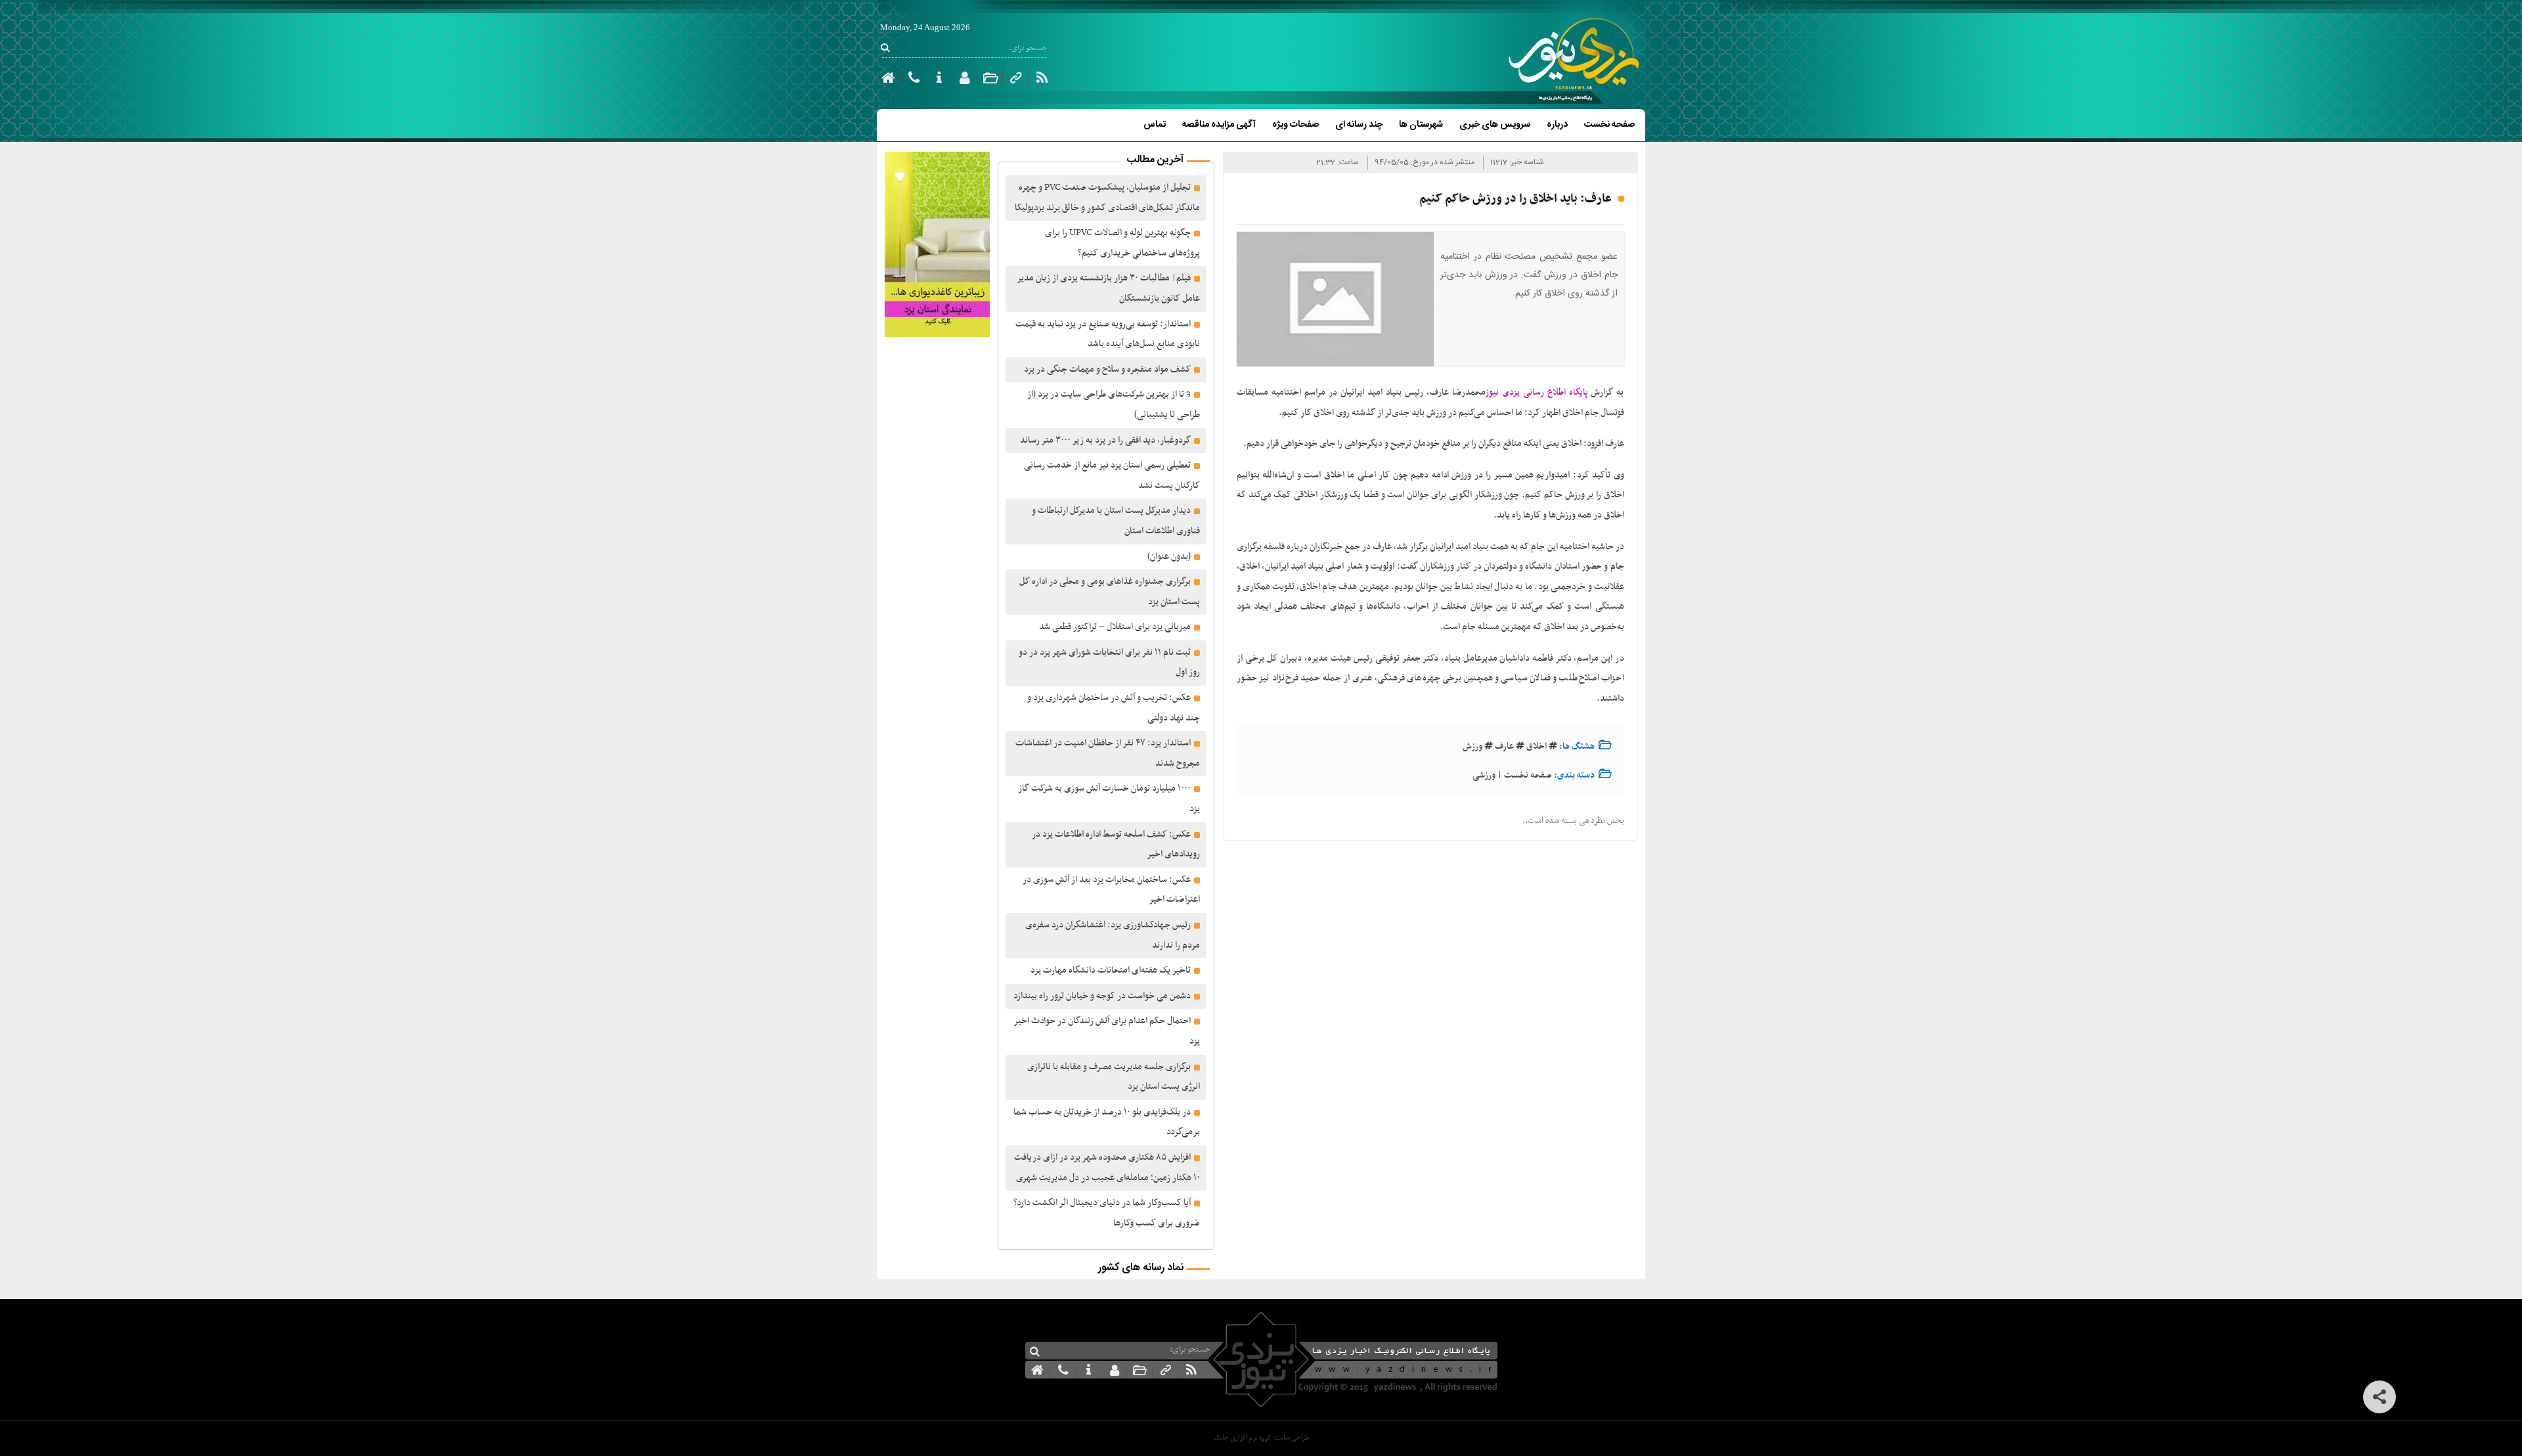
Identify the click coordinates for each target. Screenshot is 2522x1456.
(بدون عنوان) (1169, 557)
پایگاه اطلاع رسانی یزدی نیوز (1537, 392)
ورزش (1472, 746)
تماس (1155, 125)
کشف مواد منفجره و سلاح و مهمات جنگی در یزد (1107, 369)
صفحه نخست (1609, 125)
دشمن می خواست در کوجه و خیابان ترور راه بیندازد (1102, 996)
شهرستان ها (1421, 125)
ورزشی (1484, 775)
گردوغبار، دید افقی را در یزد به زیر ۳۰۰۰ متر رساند (1105, 440)
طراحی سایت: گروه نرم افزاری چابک (1261, 1438)
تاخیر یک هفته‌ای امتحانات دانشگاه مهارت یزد (1111, 970)
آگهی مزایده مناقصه (1219, 125)
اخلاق (1537, 746)
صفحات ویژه (1295, 125)
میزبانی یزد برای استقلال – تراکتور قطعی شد (1115, 627)
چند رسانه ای (1359, 125)
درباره (1557, 125)
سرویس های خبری (1495, 125)
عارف (1504, 746)
